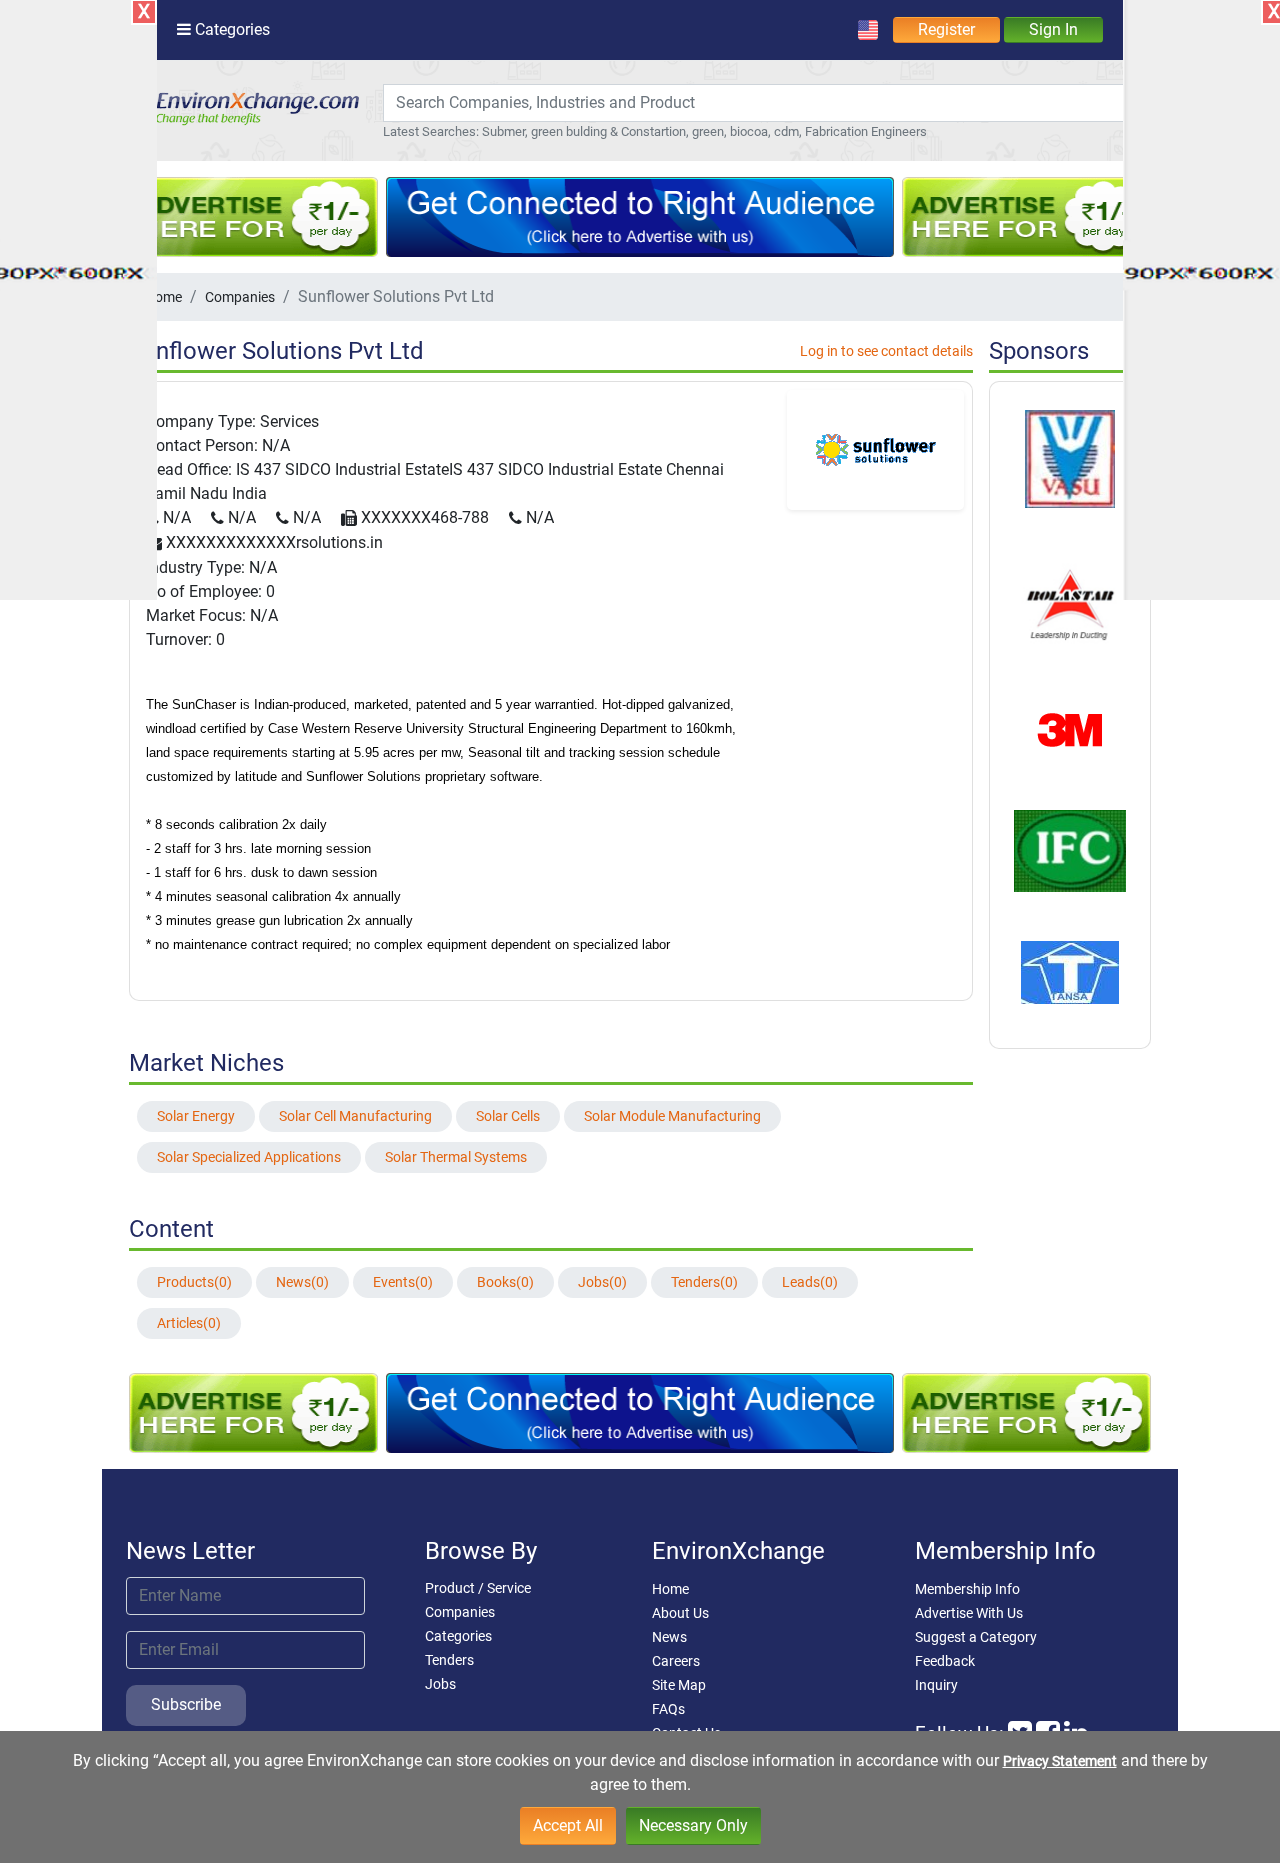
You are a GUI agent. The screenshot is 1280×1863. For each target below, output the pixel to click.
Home (670, 1589)
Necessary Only (693, 1825)
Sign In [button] (1053, 29)
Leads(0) (810, 1282)
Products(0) (194, 1282)
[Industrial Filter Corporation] (1070, 850)
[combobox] (754, 103)
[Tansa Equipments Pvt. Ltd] (1070, 971)
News (669, 1637)
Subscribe (186, 1704)
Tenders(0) (704, 1282)
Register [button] (946, 29)
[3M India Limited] (1070, 729)
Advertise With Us (969, 1613)
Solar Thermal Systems (456, 1157)
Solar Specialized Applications (249, 1157)
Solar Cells (508, 1116)
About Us (680, 1613)
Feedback (945, 1661)
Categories (458, 1636)
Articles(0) (189, 1323)
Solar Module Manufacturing (672, 1116)
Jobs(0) (602, 1282)
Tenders (449, 1660)
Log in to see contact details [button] (886, 351)
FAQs (668, 1709)
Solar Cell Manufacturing (355, 1116)
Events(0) (403, 1282)
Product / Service (478, 1588)
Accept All (568, 1825)
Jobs (440, 1684)
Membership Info (967, 1589)
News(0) (302, 1282)
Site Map (679, 1685)
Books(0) (505, 1282)
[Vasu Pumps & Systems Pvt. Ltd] (1070, 458)
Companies (240, 297)
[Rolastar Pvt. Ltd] (1070, 602)
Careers (676, 1661)
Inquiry (936, 1685)
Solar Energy (196, 1116)
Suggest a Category (976, 1637)
